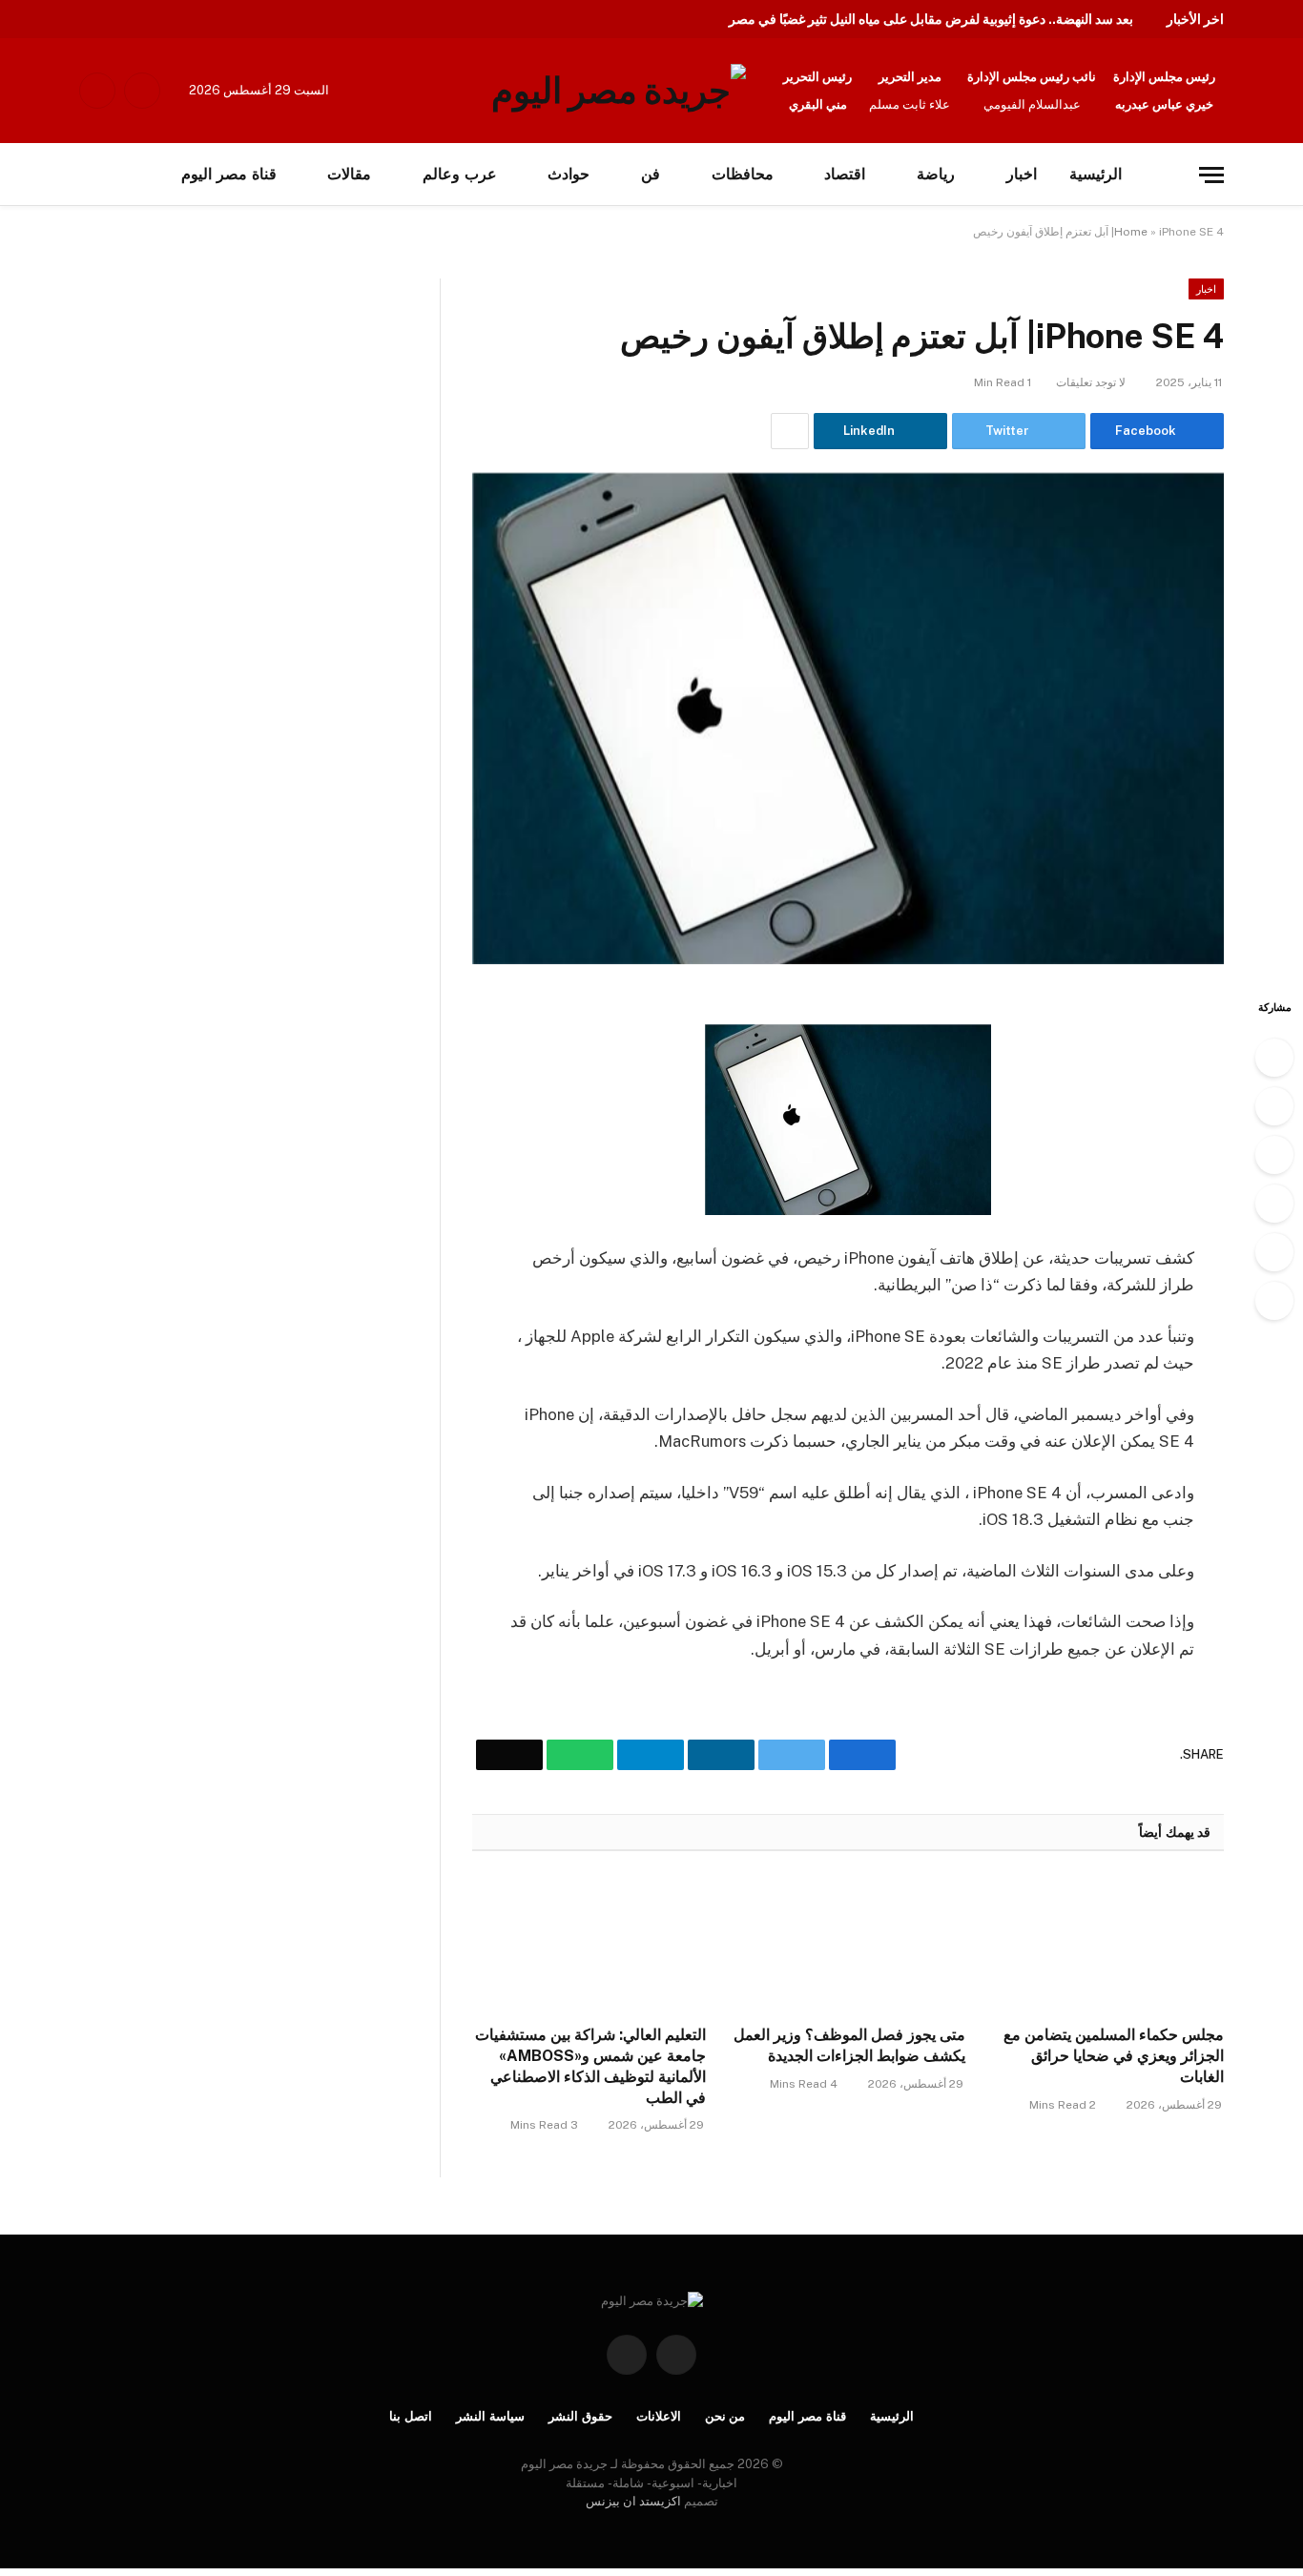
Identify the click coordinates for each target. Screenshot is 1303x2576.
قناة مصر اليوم (807, 2416)
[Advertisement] (198, 420)
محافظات (743, 174)
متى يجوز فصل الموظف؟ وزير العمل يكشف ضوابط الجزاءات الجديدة (849, 2045)
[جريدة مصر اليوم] (619, 91)
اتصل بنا (411, 2416)
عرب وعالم (460, 174)
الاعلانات (659, 2416)
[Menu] (1211, 175)
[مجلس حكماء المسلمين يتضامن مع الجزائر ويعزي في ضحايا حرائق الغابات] (1107, 1944)
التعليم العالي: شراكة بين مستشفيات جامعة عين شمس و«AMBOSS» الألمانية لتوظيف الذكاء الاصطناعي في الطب (590, 2066)
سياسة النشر (490, 2416)
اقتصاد (845, 174)
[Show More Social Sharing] (790, 431)
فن (651, 174)
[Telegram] (1274, 1204)
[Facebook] (1274, 1058)
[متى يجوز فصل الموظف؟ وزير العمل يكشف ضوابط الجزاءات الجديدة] (848, 1944)
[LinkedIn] (1274, 1155)
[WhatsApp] (1274, 1252)
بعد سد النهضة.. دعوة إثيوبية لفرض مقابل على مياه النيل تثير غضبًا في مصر (931, 19)
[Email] (1274, 1301)
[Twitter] (1274, 1106)
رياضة (936, 174)
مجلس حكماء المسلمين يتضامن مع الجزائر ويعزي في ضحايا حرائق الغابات (1114, 2056)
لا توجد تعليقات (1091, 382)
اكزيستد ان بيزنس (633, 2501)
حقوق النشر (580, 2416)
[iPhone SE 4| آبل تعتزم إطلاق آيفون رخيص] (848, 719)
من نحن (725, 2416)
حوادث (569, 174)
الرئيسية (1096, 174)
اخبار (1022, 174)
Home (1131, 232)
